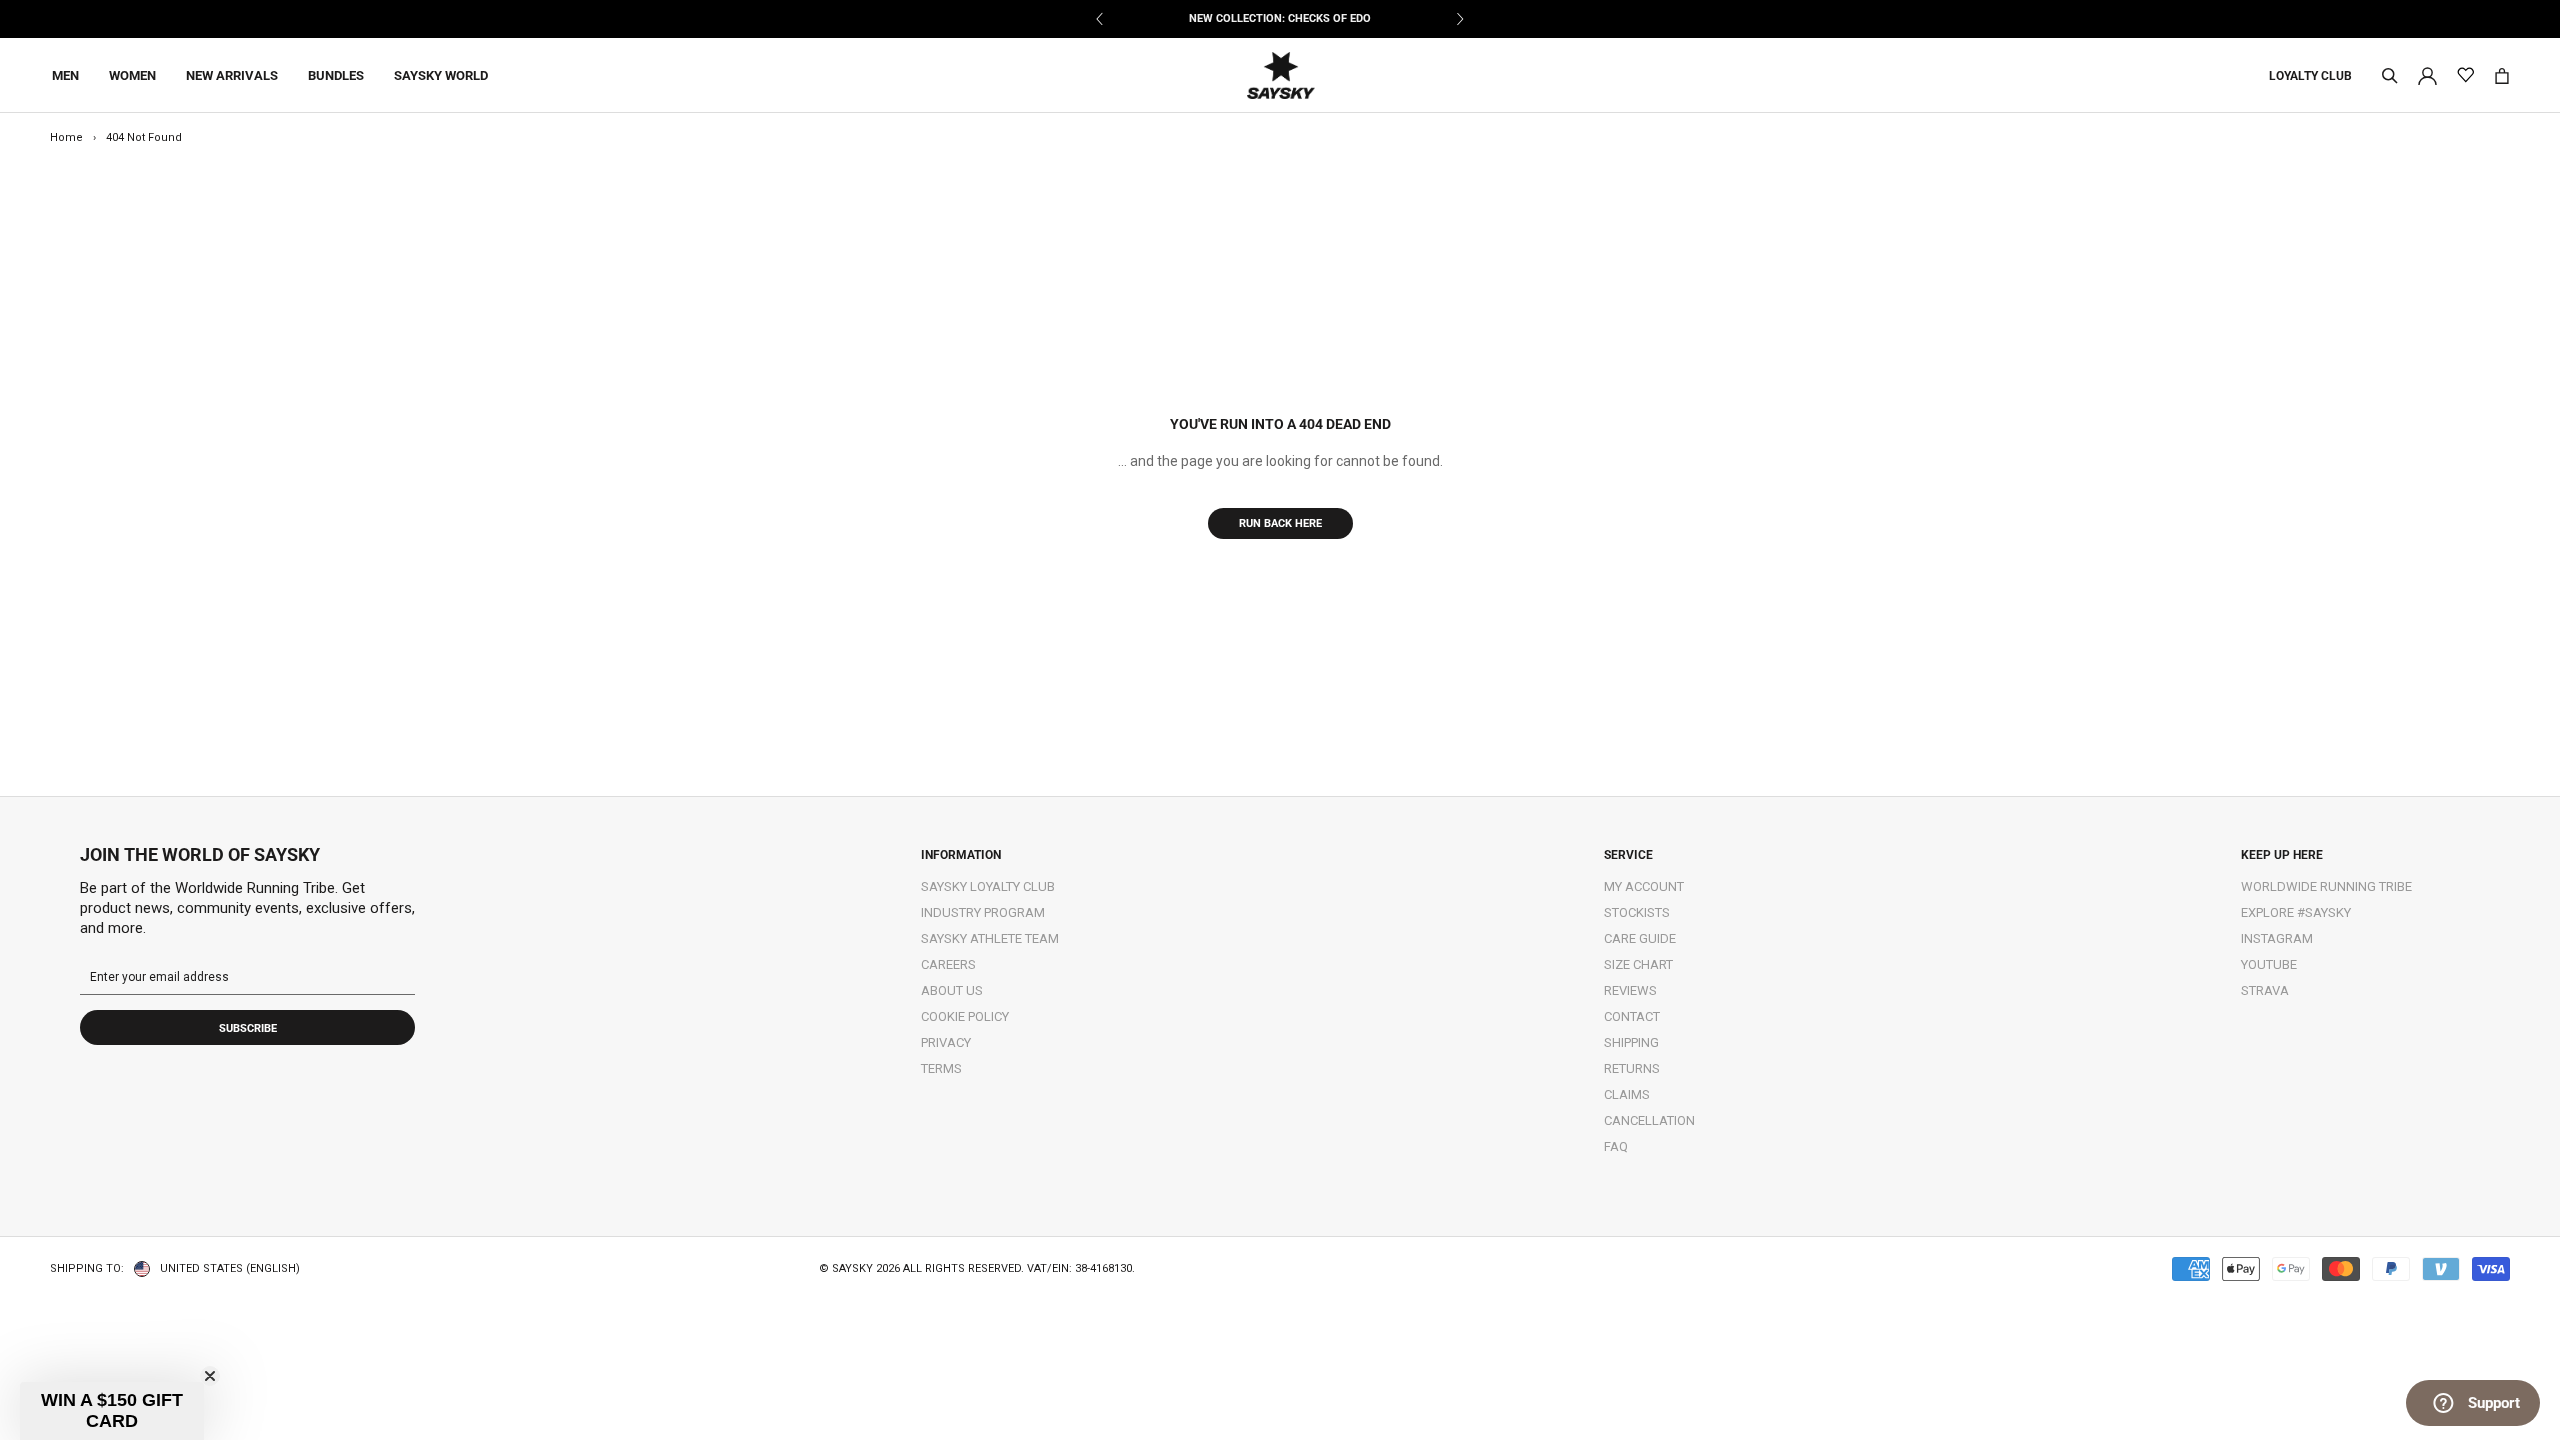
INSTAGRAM (2277, 938)
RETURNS (1632, 1068)
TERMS (941, 1068)
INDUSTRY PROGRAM (983, 912)
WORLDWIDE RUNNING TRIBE (2326, 886)
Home (66, 137)
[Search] (2390, 76)
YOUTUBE (2269, 964)
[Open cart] (2502, 76)
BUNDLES (336, 75)
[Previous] (1100, 19)
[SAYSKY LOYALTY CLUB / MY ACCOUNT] (2427, 74)
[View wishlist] (2465, 75)
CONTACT (1632, 1016)
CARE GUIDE (1640, 938)
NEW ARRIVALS (232, 75)
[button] (112, 1411)
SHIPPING (1631, 1042)
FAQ (1616, 1146)
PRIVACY (946, 1042)
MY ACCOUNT (1644, 886)
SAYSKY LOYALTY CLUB (988, 886)
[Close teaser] (210, 1376)
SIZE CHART (1638, 964)
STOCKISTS (1637, 912)
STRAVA (2265, 990)
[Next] (1459, 19)
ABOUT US (952, 990)
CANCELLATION (1649, 1120)
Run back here (1280, 523)
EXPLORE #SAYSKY (2296, 912)
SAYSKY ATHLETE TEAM (990, 938)
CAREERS (948, 964)
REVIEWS (1630, 990)
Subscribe (248, 1028)
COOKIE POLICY (965, 1016)
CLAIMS (1627, 1094)
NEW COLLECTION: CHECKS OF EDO (1280, 18)
